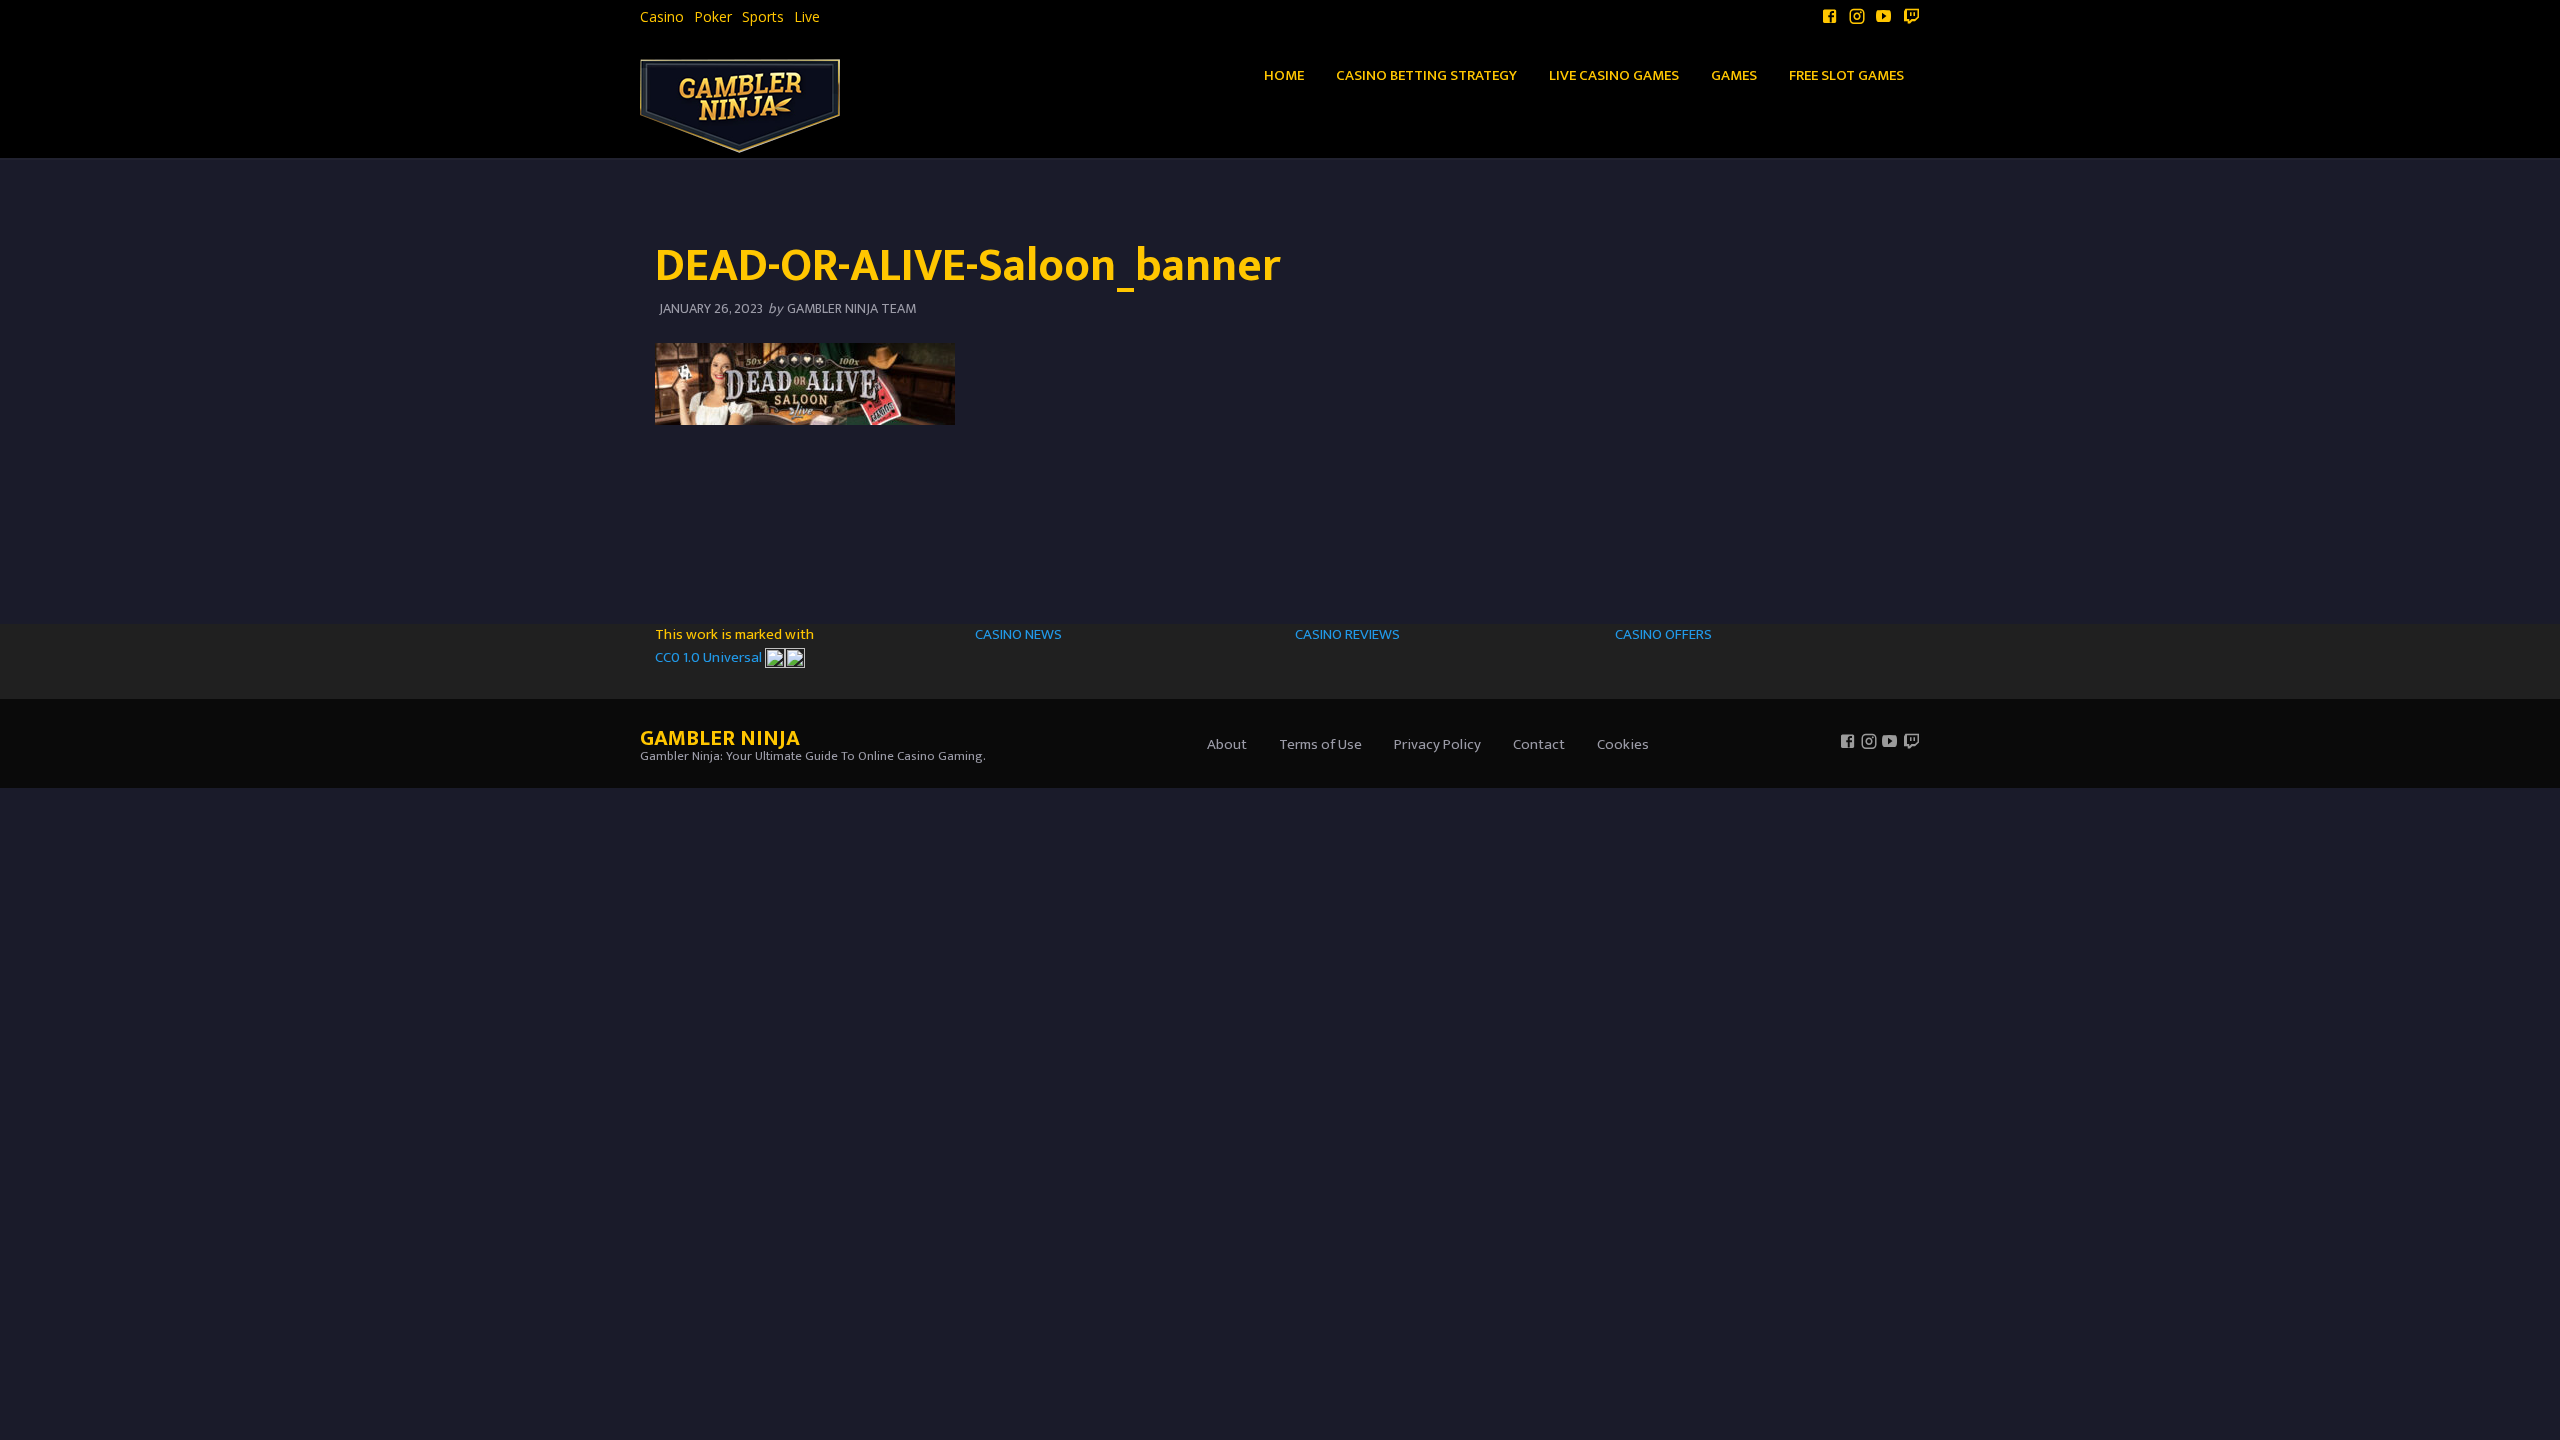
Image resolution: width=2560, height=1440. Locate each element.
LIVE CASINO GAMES (1614, 75)
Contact (1539, 744)
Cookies (1623, 744)
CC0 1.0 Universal (710, 657)
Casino (662, 17)
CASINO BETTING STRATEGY (1426, 75)
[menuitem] (662, 17)
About (1227, 744)
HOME (1284, 75)
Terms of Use (1320, 744)
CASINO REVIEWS (1347, 634)
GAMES (1734, 75)
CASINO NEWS (1018, 634)
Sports (763, 17)
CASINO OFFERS (1663, 634)
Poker (713, 17)
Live (807, 17)
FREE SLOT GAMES (1846, 75)
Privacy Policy (1437, 744)
